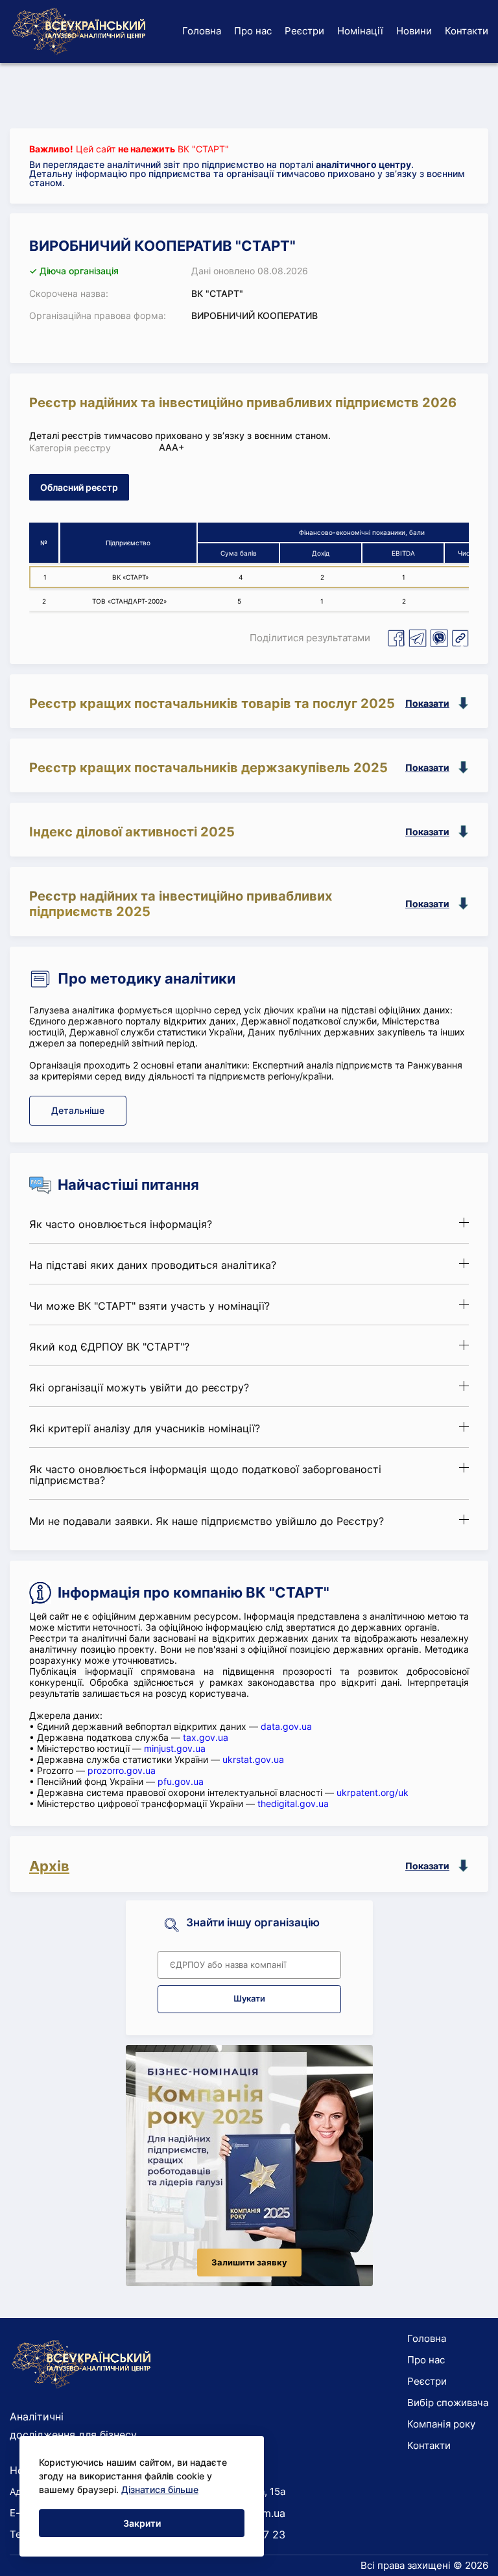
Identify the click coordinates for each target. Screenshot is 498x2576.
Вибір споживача (448, 2403)
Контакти (467, 31)
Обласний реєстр (79, 487)
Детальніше (78, 1110)
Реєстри (304, 31)
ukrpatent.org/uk (373, 1792)
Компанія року (441, 2424)
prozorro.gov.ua (122, 1770)
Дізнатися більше (160, 2489)
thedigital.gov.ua (293, 1803)
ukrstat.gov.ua (253, 1759)
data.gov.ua (286, 1726)
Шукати (249, 1999)
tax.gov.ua (206, 1737)
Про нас (253, 31)
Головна (202, 31)
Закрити (142, 2523)
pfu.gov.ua (181, 1781)
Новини (414, 31)
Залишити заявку (249, 2263)
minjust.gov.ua (175, 1748)
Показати (427, 703)
